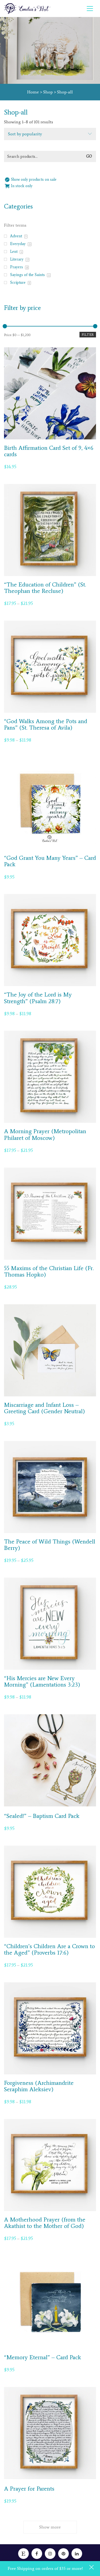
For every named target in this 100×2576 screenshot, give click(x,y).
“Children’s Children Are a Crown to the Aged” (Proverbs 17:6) (49, 1949)
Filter (88, 335)
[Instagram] (50, 2554)
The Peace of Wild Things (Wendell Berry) (50, 1545)
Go (89, 156)
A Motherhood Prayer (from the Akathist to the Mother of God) (45, 2223)
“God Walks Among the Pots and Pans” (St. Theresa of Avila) (46, 724)
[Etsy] (23, 2554)
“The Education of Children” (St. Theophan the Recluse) (45, 588)
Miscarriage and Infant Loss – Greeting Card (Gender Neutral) (44, 1408)
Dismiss (92, 2568)
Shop (48, 92)
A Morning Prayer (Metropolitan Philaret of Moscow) (45, 1135)
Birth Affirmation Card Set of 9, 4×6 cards (49, 451)
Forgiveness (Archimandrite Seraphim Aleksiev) (39, 2086)
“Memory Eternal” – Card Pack (43, 2357)
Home (33, 92)
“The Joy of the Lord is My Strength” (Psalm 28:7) (38, 998)
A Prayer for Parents (29, 2489)
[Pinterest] (63, 2554)
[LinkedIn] (77, 2554)
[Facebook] (37, 2554)
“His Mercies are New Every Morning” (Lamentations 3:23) (42, 1681)
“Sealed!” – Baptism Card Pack (42, 1816)
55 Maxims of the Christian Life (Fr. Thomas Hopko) (49, 1271)
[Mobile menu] (90, 9)
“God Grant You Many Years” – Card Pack (50, 861)
